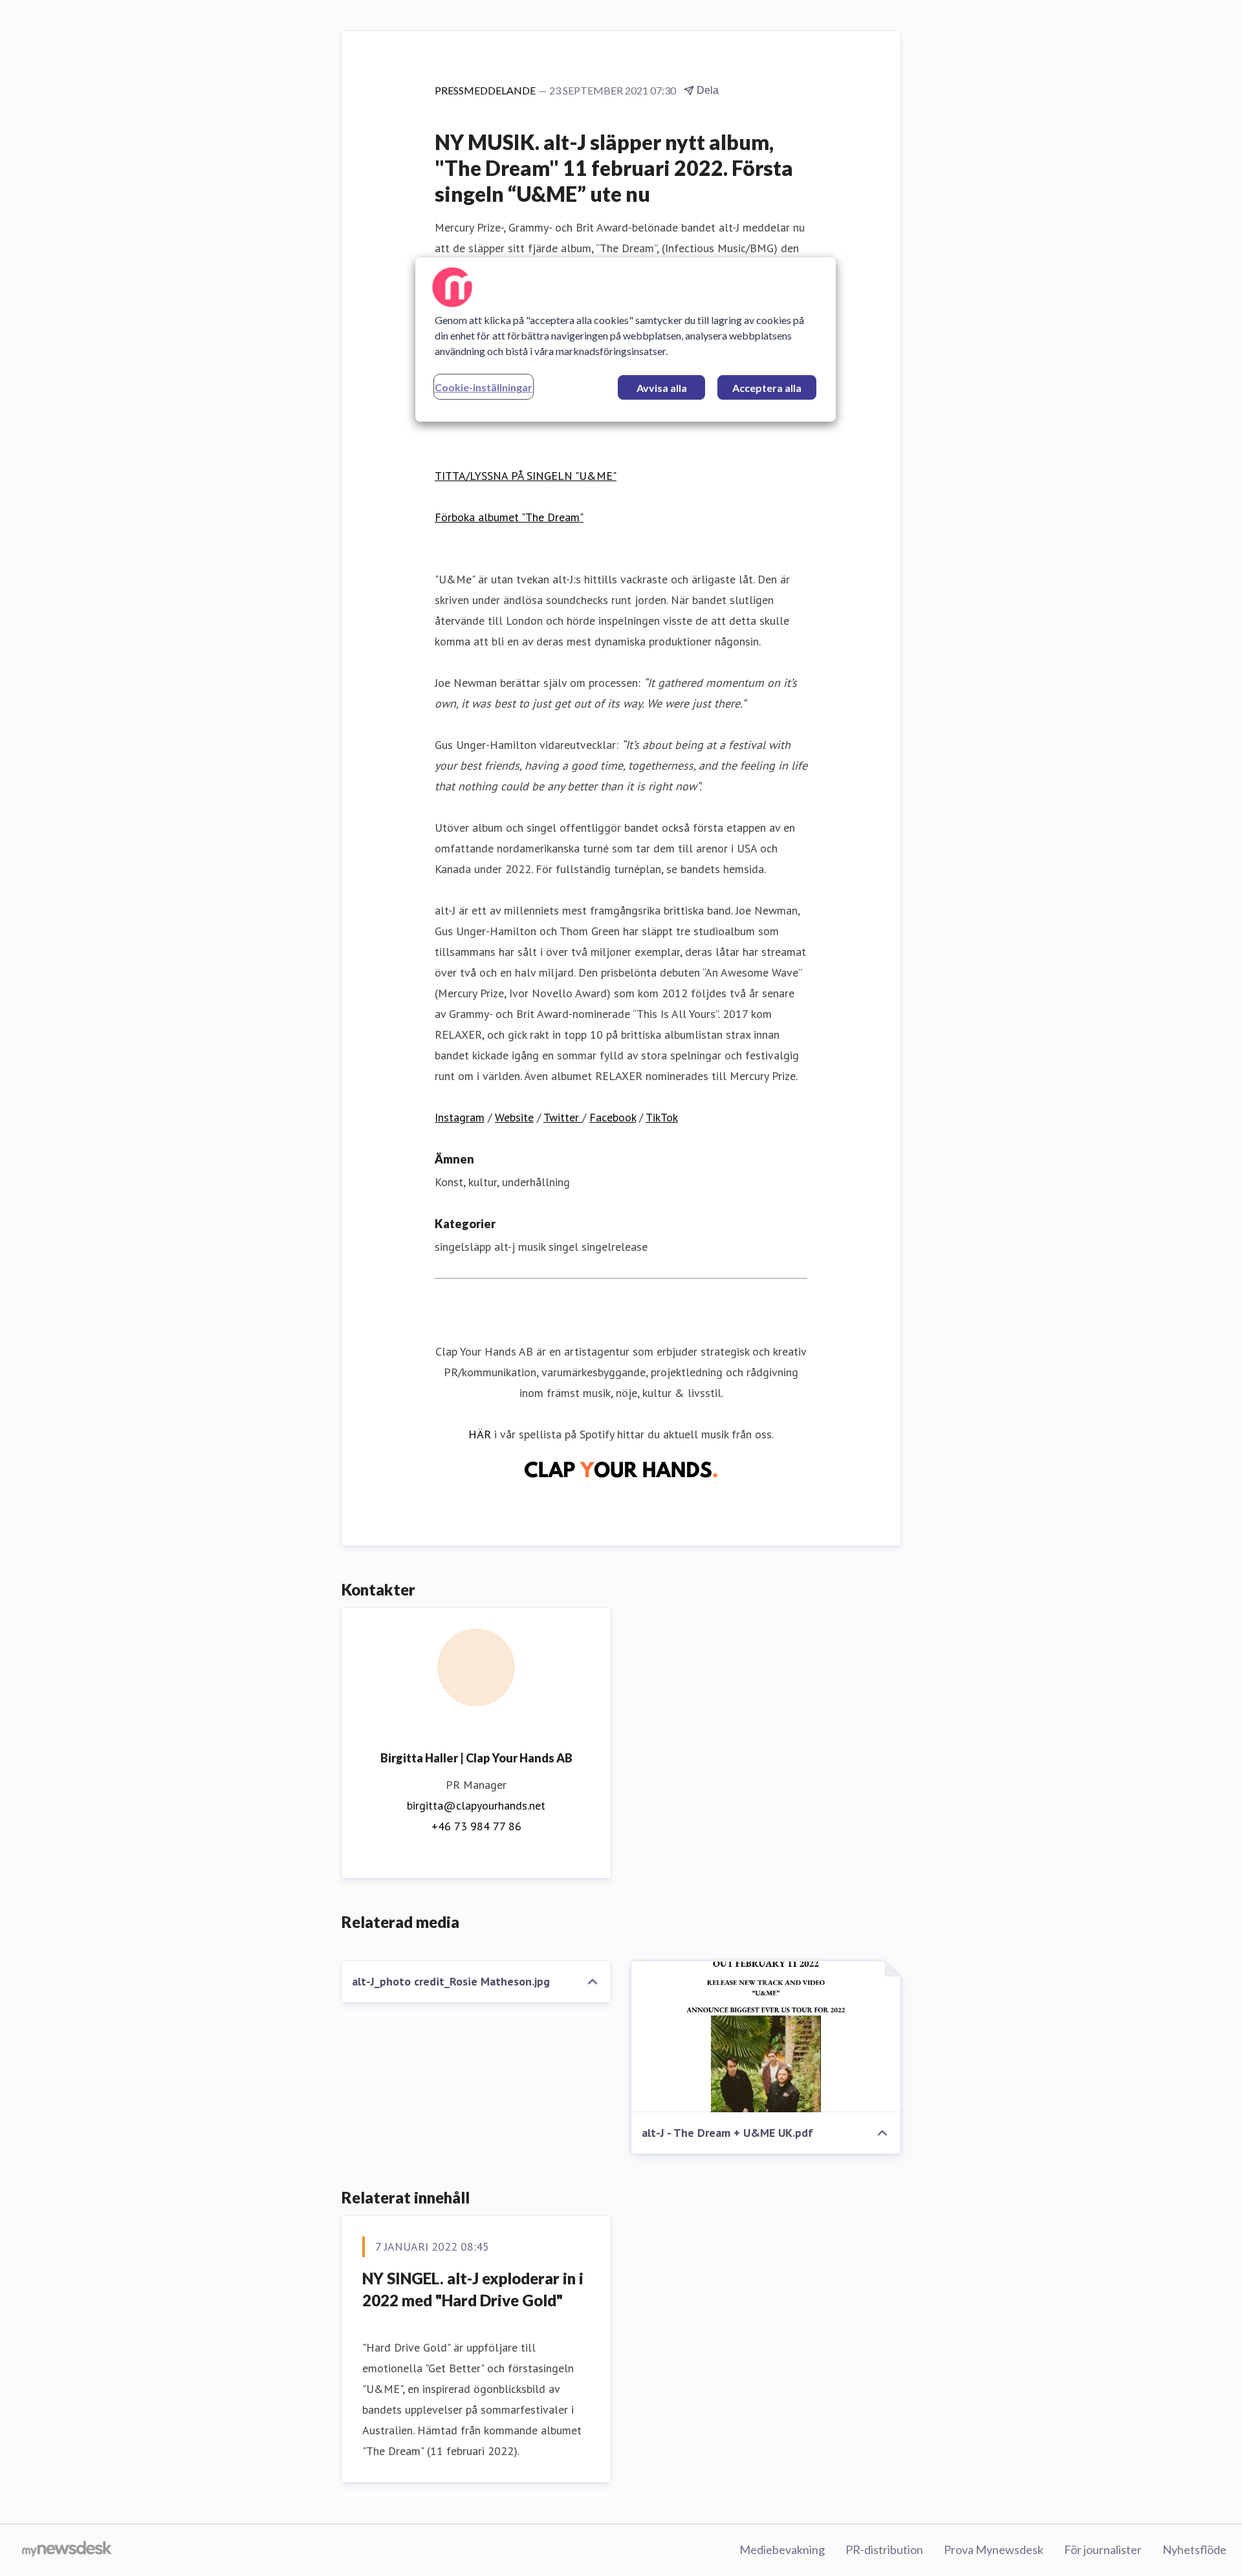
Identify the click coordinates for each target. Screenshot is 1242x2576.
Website (514, 1117)
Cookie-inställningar (484, 387)
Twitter (563, 1117)
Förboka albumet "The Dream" (509, 517)
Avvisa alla (662, 388)
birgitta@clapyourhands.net (476, 1805)
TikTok (662, 1117)
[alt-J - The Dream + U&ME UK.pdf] (766, 2037)
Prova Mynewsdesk (994, 2549)
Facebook (613, 1117)
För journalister (1103, 2549)
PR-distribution (884, 2549)
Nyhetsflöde (1194, 2549)
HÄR (480, 1434)
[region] (626, 340)
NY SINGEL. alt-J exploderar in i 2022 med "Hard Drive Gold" (473, 2289)
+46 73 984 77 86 (476, 1826)
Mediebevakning (782, 2549)
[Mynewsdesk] (67, 2550)
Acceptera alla (767, 388)
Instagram (460, 1117)
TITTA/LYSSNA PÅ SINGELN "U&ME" (526, 476)
